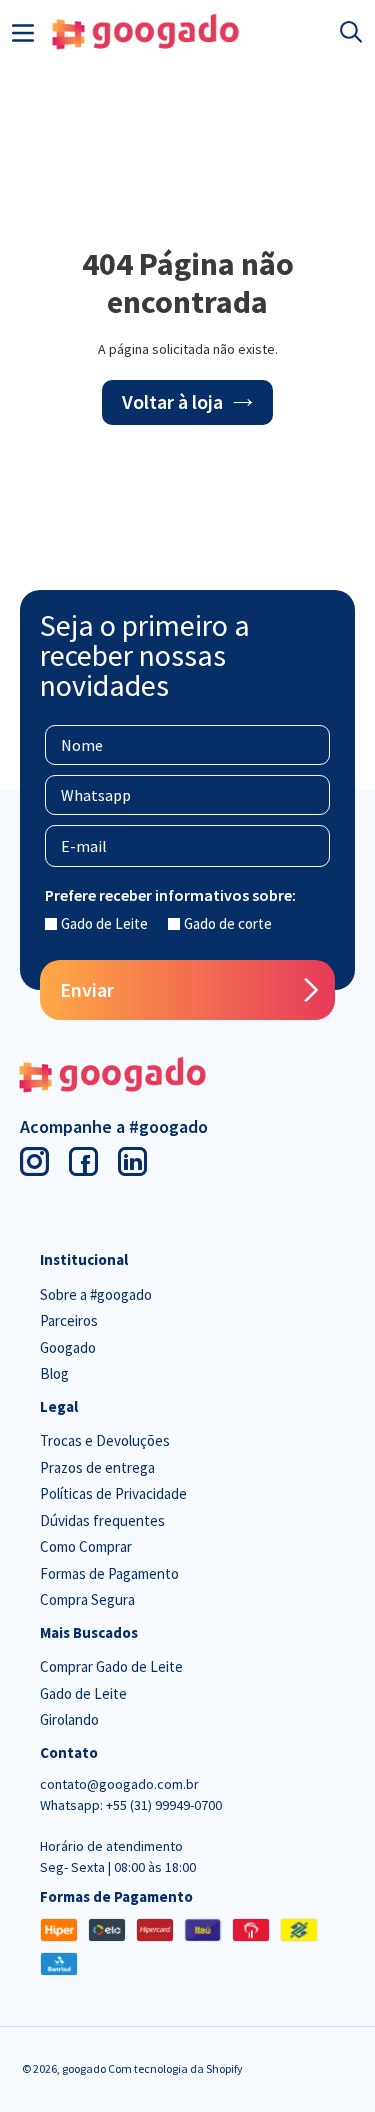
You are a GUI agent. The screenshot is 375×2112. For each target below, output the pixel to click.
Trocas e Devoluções (105, 1440)
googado (85, 2068)
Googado (68, 1347)
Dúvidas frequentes (102, 1520)
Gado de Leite (104, 923)
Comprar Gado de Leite (111, 1666)
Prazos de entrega (97, 1467)
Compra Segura (87, 1599)
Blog (54, 1373)
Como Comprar (86, 1546)
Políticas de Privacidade (113, 1493)
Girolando (69, 1719)
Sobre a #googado (96, 1294)
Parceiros (69, 1320)
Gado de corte (228, 923)
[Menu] (23, 31)
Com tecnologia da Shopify (175, 2068)
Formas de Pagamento (109, 1573)
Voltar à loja (172, 401)
